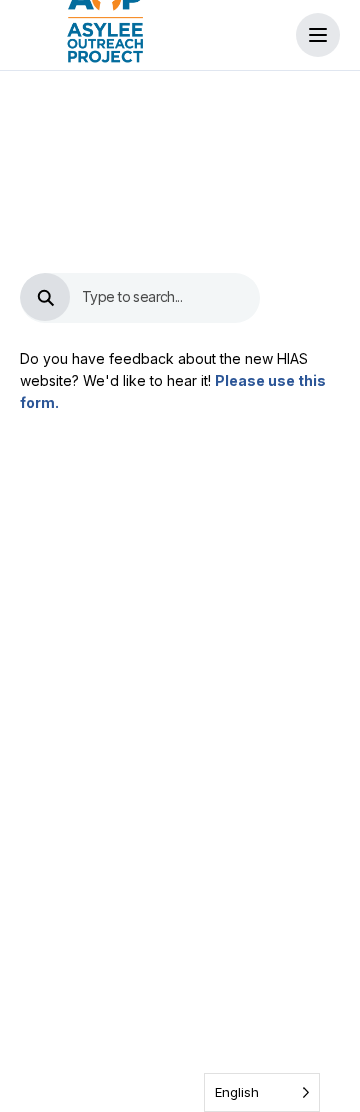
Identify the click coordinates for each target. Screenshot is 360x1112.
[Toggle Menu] (318, 35)
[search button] (45, 297)
